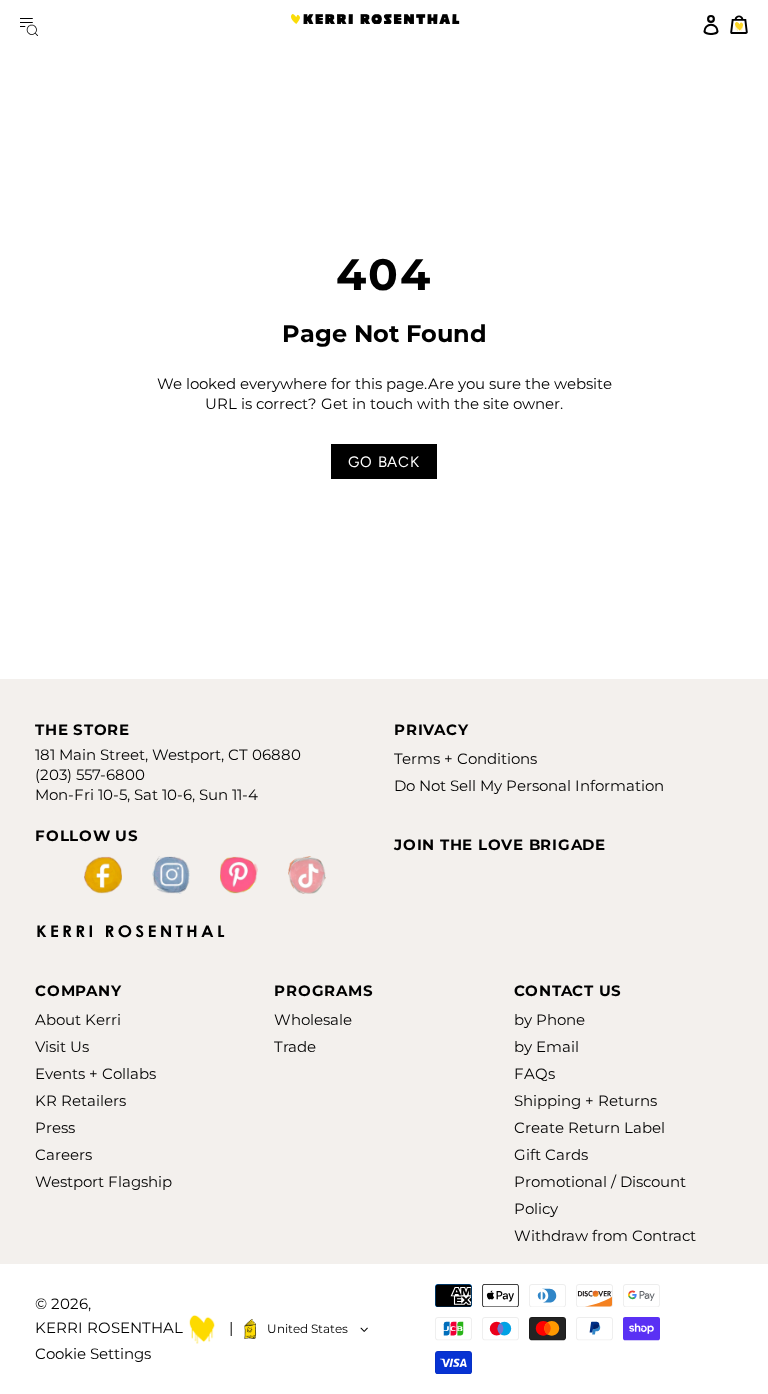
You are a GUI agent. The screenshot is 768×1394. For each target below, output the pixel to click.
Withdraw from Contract (605, 1235)
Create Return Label (589, 1127)
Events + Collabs (95, 1073)
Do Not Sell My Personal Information (529, 785)
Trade (295, 1046)
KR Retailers (80, 1100)
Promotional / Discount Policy (600, 1195)
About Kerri (78, 1019)
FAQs (534, 1073)
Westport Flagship (103, 1181)
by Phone (549, 1019)
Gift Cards (551, 1154)
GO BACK (383, 462)
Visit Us (62, 1046)
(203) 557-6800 (90, 774)
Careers (63, 1154)
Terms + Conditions (465, 758)
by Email (546, 1046)
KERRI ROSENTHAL (375, 25)
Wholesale (313, 1019)
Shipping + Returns (585, 1100)
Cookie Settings (93, 1353)
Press (55, 1127)
